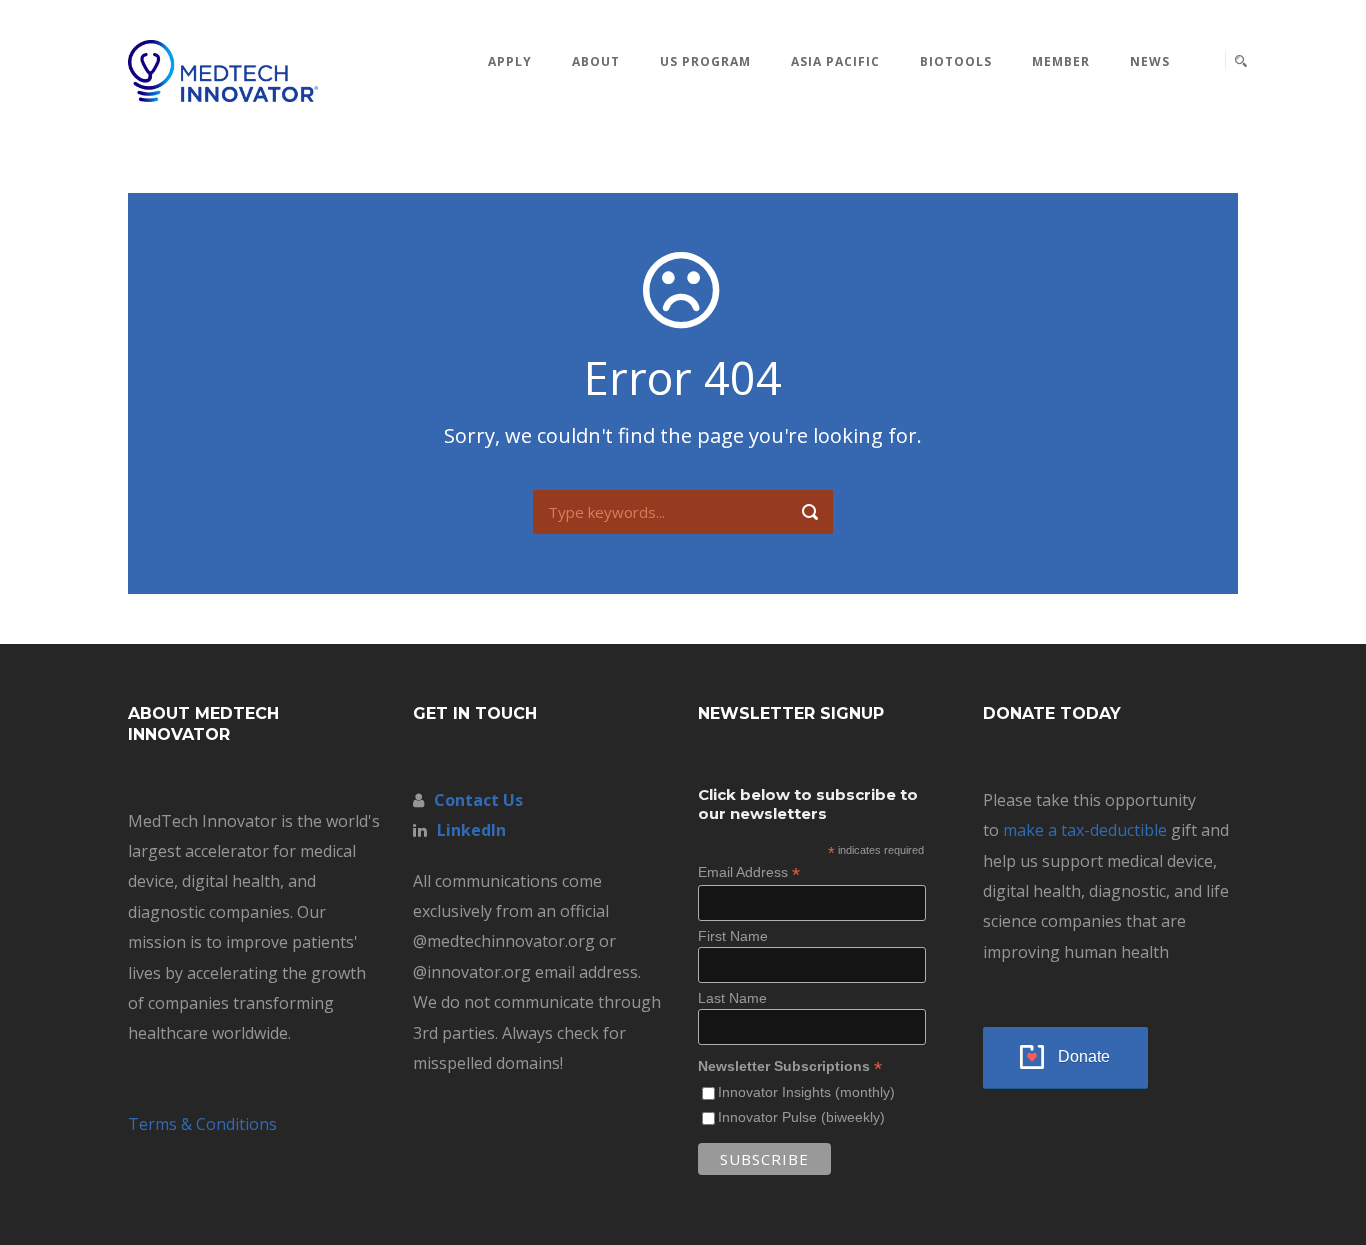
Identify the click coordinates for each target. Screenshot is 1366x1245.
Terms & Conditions (202, 1124)
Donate (1084, 1056)
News (1150, 61)
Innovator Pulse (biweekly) (801, 1117)
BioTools (956, 61)
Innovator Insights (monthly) (806, 1092)
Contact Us (478, 800)
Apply (510, 61)
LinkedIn (471, 830)
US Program (705, 61)
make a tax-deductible (1085, 830)
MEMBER (1061, 61)
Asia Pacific (835, 61)
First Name (733, 936)
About (596, 61)
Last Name (732, 998)
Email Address (749, 872)
